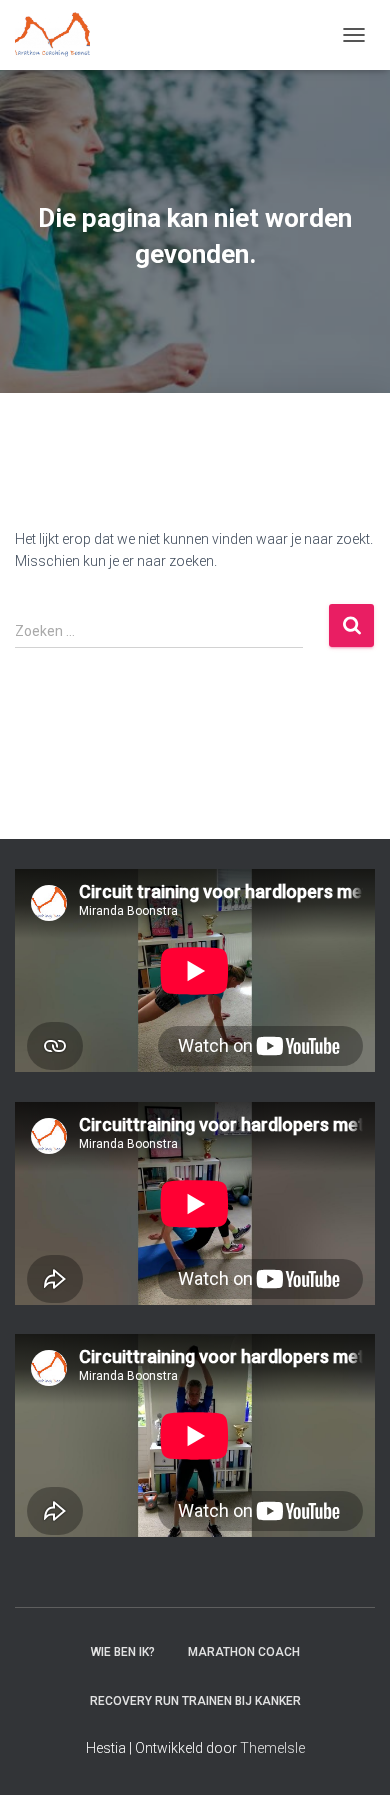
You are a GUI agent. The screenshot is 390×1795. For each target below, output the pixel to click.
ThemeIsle (272, 1748)
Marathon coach (244, 1652)
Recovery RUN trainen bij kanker (195, 1701)
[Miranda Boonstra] (60, 35)
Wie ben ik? (123, 1652)
